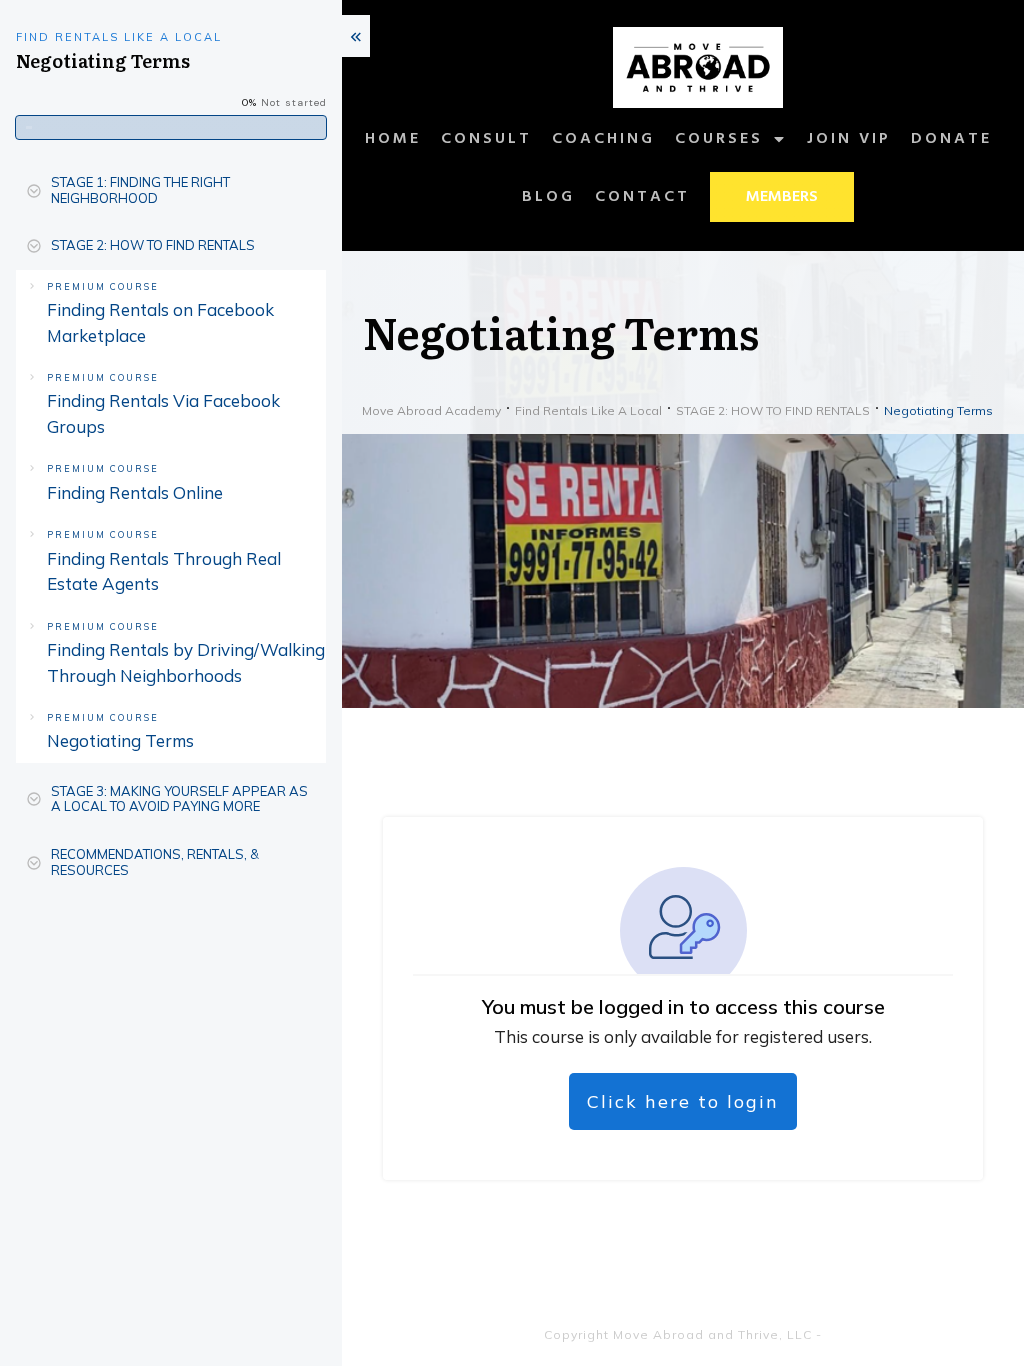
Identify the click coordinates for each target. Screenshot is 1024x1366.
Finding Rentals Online (135, 492)
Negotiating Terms (120, 740)
